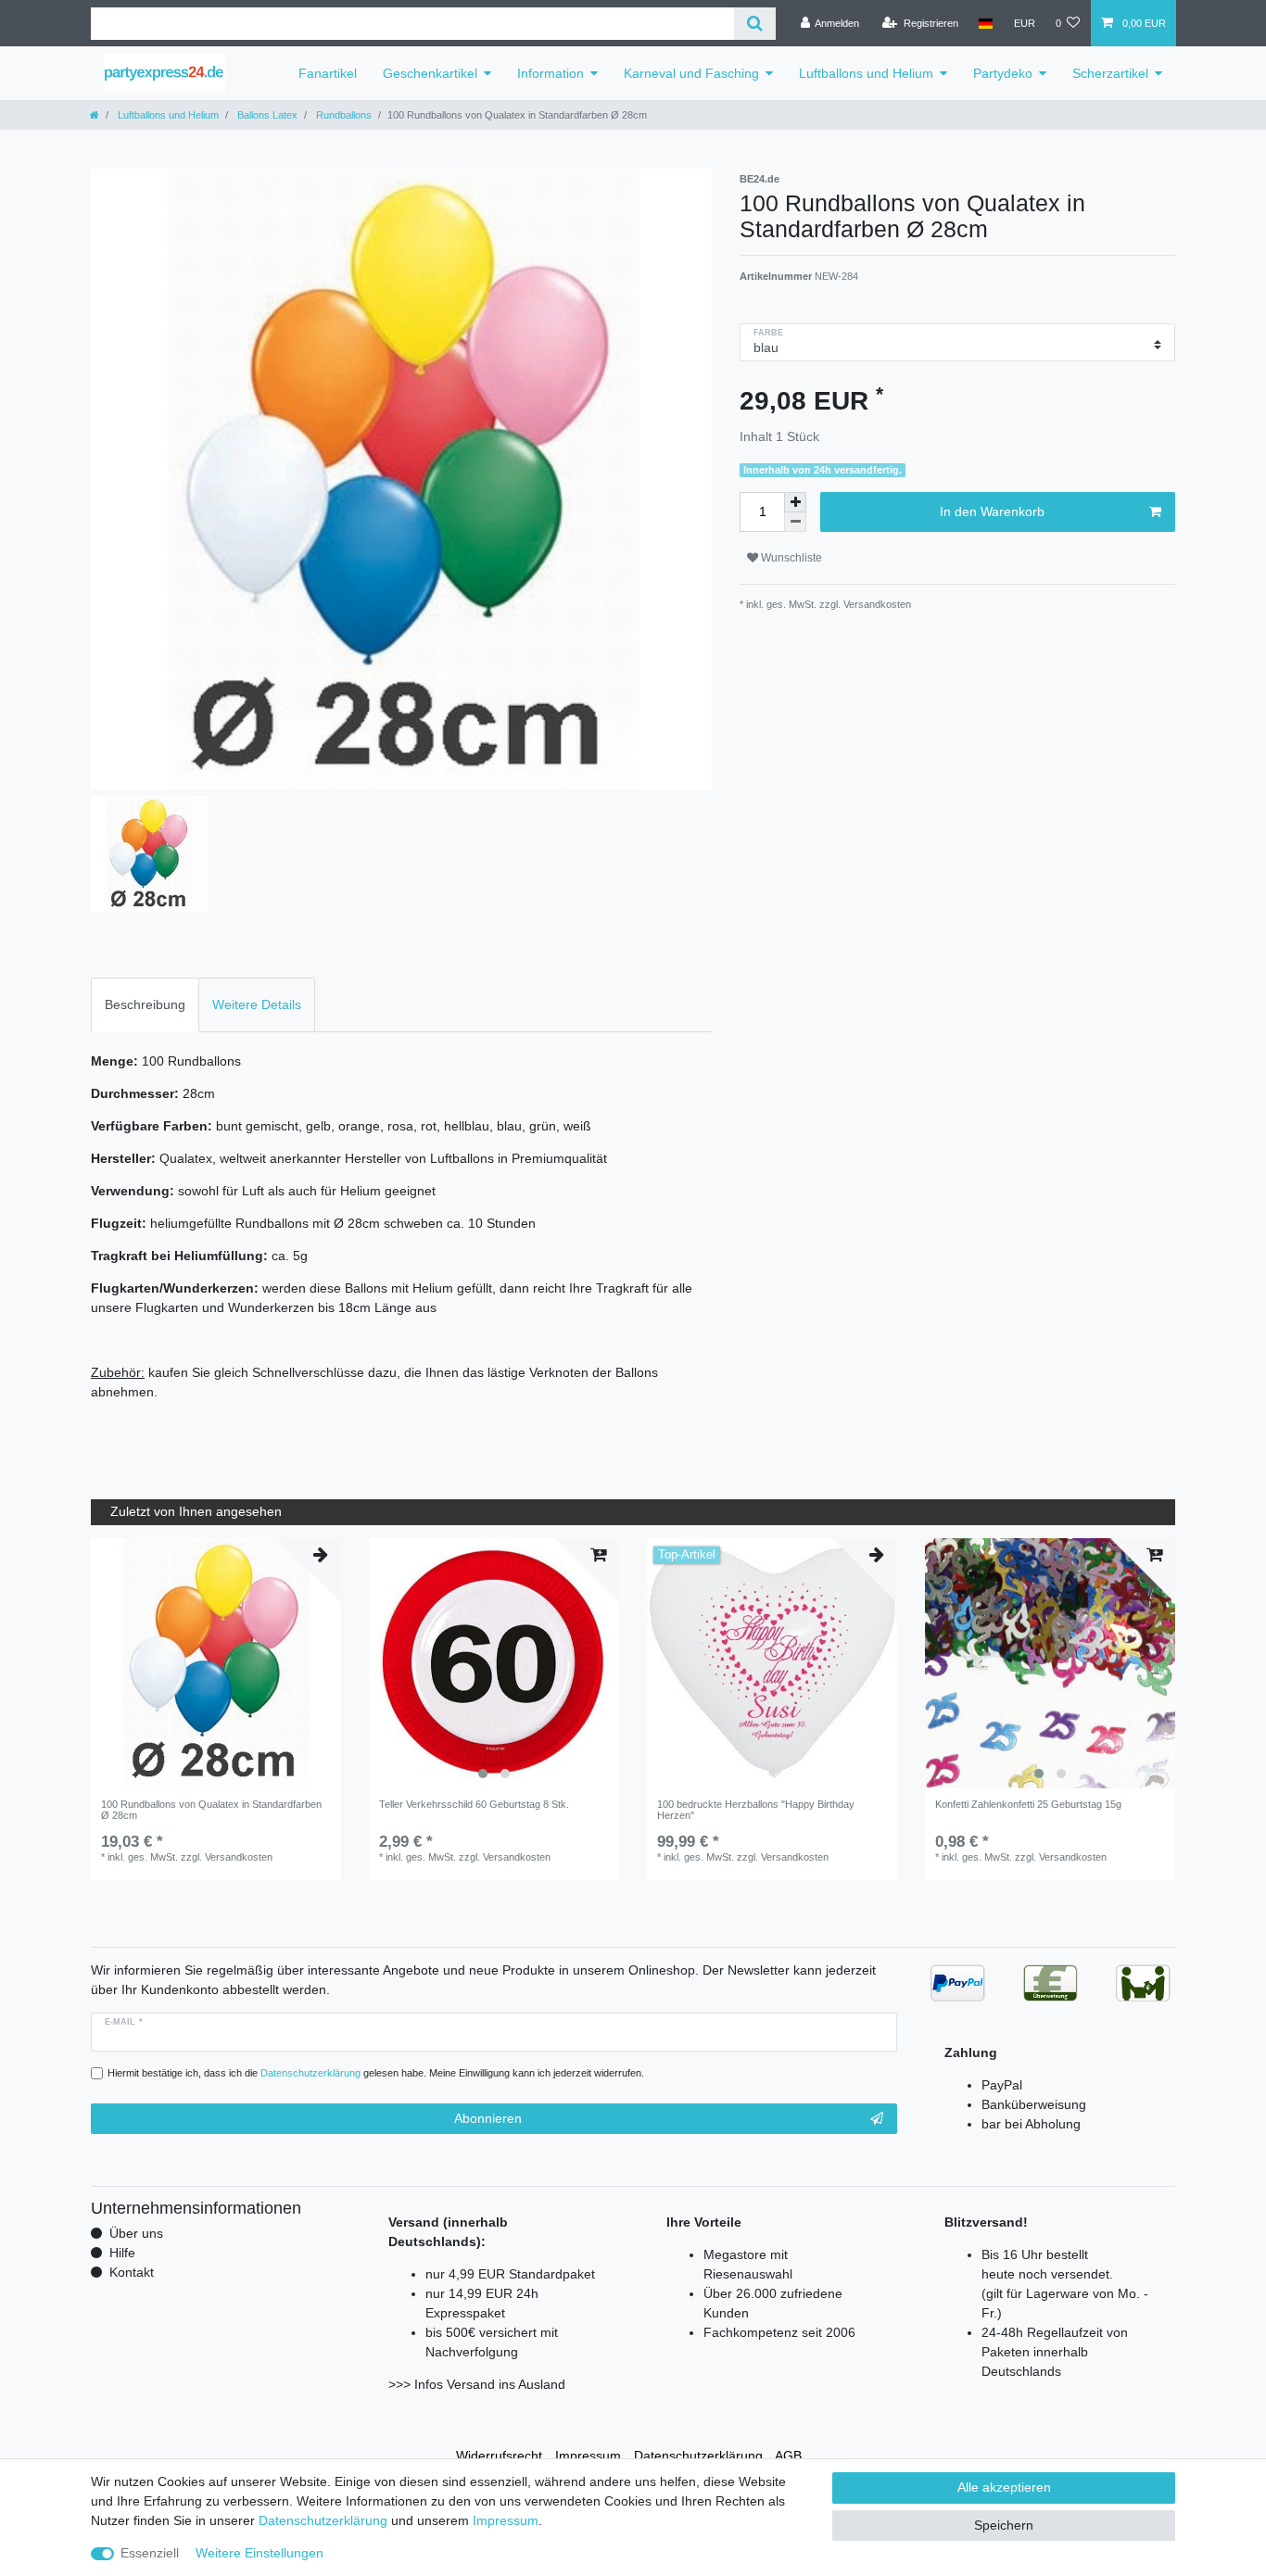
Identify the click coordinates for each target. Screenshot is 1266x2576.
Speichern (1004, 2525)
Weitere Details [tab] (257, 1004)
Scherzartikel (1110, 73)
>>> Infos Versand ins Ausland (477, 2384)
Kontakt (132, 2272)
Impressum (588, 2456)
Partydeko (1003, 73)
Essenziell (150, 2553)
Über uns (136, 2233)
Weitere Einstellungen (260, 2553)
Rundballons (342, 115)
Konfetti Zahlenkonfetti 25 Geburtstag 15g (1028, 1804)
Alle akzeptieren (1004, 2487)
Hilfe (122, 2253)
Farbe (769, 333)
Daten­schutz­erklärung (698, 2456)
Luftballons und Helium (866, 73)
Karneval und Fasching (691, 73)
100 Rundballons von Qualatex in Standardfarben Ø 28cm (211, 1810)
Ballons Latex (266, 115)
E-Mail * (124, 2022)
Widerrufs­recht (499, 2456)
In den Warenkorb (992, 511)
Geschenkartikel (430, 73)
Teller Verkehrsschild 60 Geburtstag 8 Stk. (474, 1804)
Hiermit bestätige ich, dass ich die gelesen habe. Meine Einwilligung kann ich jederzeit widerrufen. (376, 2073)
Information (551, 73)
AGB (788, 2456)
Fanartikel (328, 73)
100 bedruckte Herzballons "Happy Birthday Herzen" (756, 1810)
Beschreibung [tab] (145, 1004)
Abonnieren (488, 2118)
